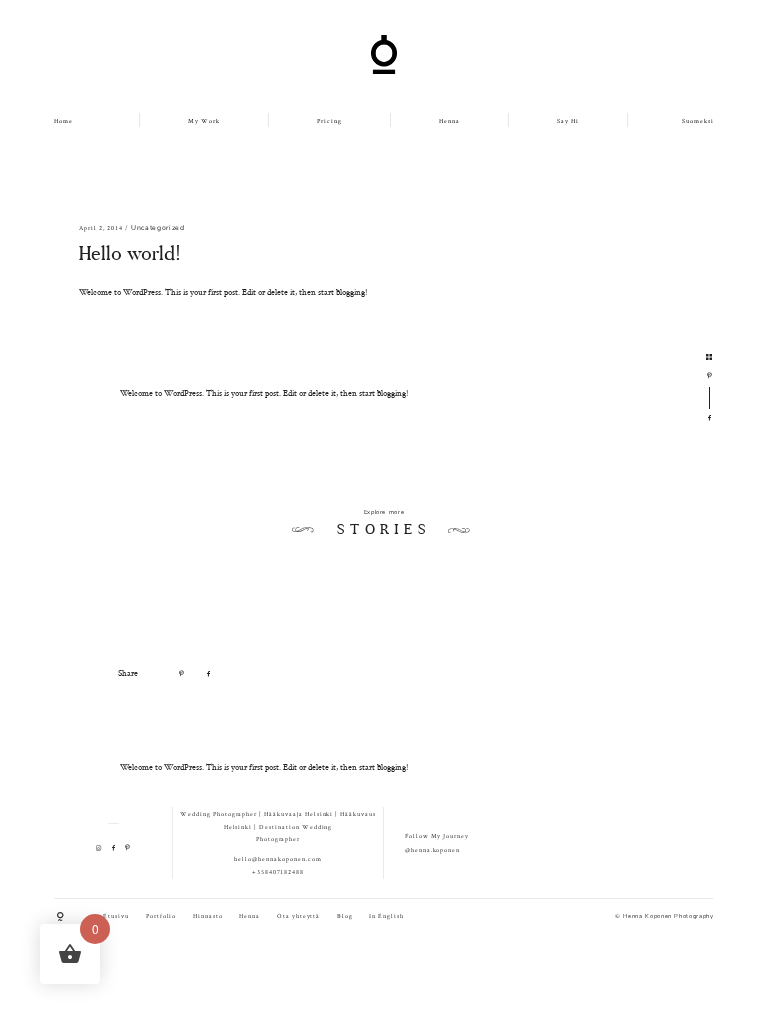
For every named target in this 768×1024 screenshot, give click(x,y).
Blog (345, 916)
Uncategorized (158, 227)
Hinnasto (208, 916)
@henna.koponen (432, 850)
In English (386, 916)
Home (63, 121)
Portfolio (161, 916)
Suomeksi (698, 121)
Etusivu (116, 916)
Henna (449, 121)
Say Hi (568, 121)
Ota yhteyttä (299, 916)
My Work (204, 121)
